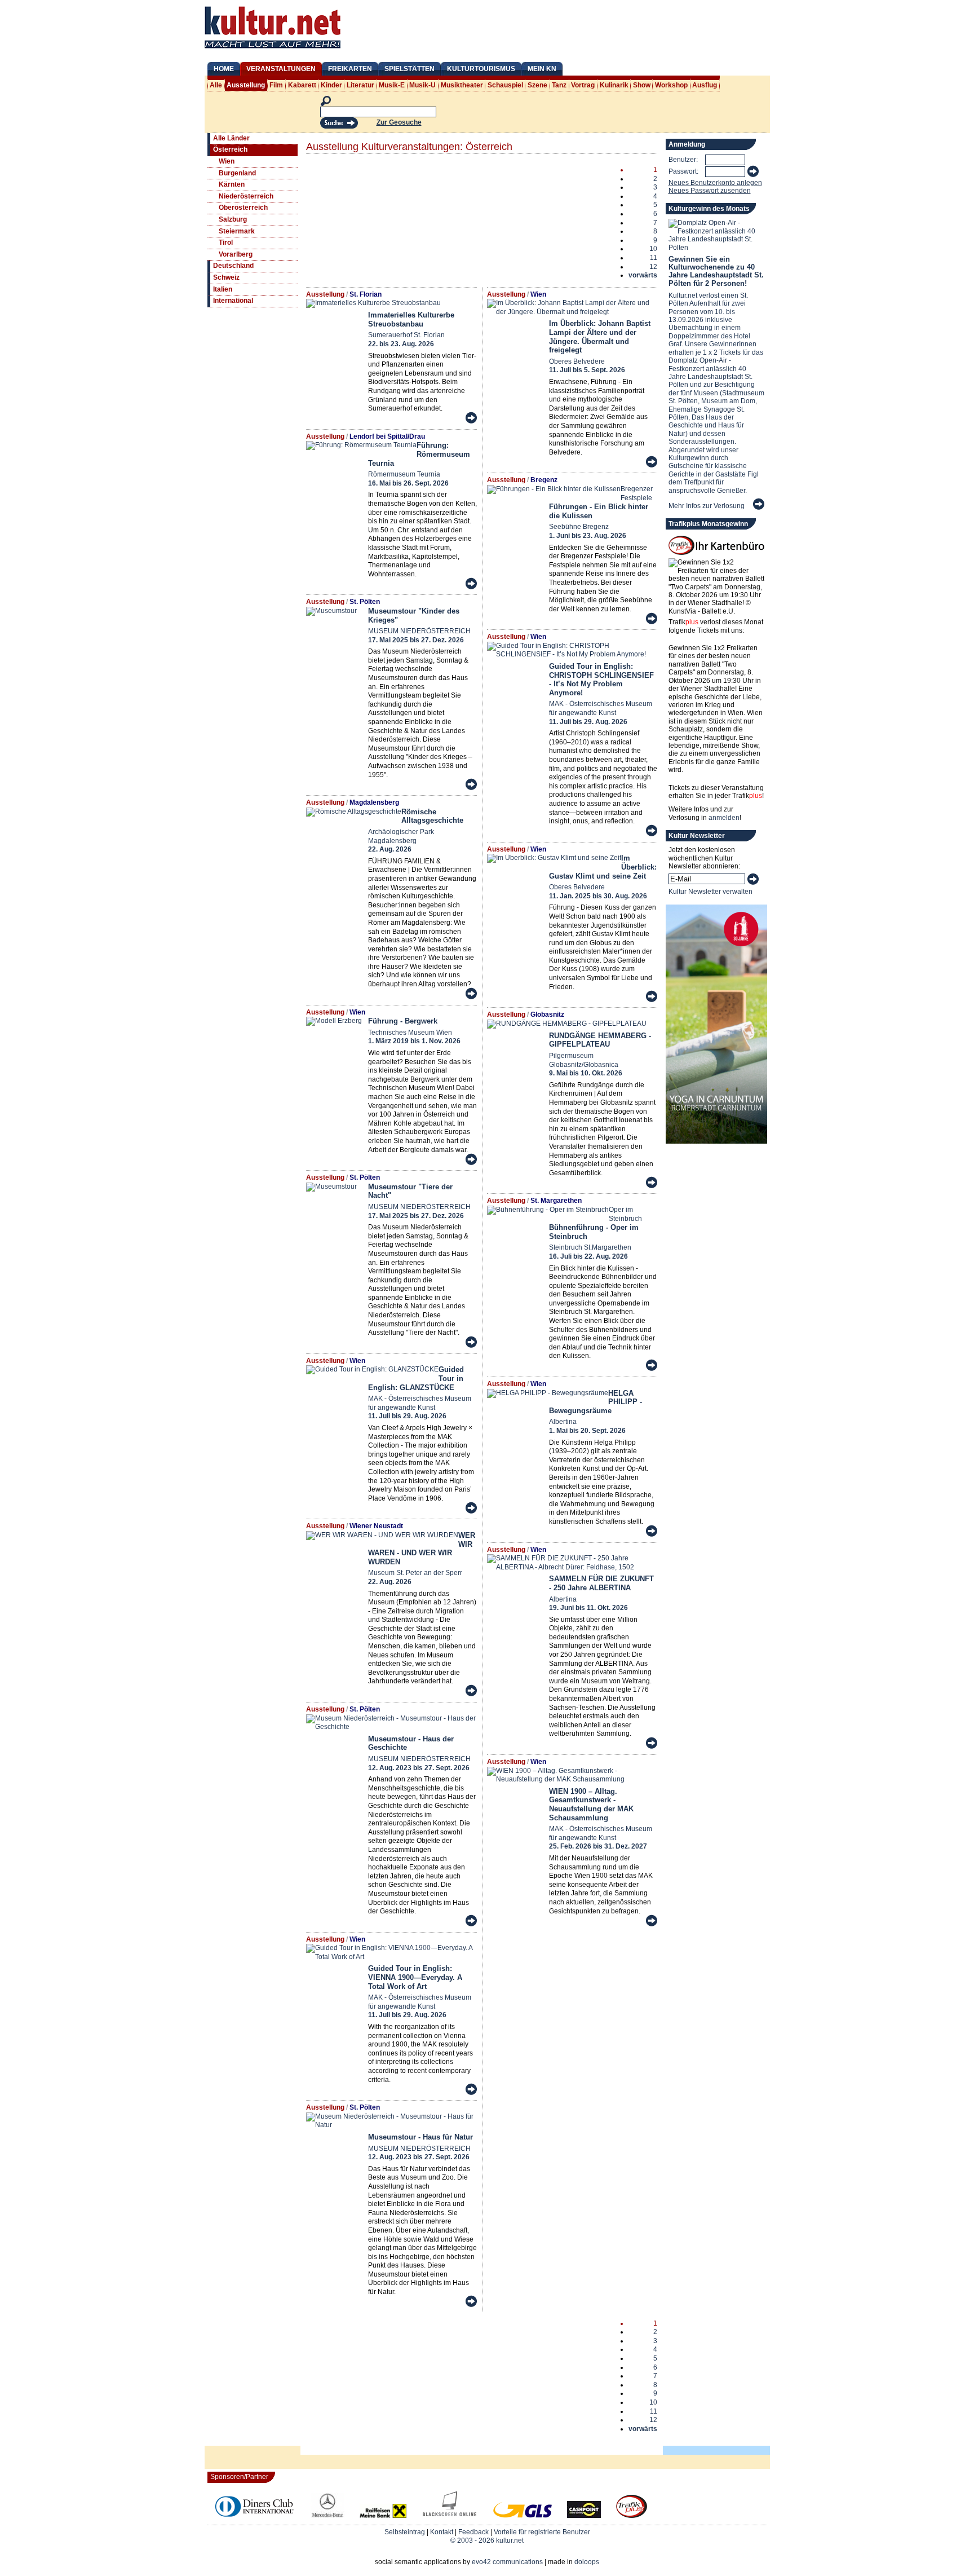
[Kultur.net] (273, 50)
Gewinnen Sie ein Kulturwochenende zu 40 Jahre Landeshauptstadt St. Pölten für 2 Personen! (716, 271)
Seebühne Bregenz (579, 527)
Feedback (473, 2532)
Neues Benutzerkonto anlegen (715, 183)
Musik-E (392, 85)
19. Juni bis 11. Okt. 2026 (588, 1608)
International (233, 301)
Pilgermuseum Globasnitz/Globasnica (584, 1060)
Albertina (563, 1422)
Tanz (559, 85)
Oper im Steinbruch (625, 1214)
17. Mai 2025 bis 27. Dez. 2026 (416, 640)
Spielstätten (409, 69)
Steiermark (237, 231)
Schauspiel (505, 85)
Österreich (230, 149)
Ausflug (705, 85)
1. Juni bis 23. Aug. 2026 (588, 536)
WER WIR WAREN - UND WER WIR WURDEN (422, 1549)
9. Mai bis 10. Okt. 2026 (586, 1073)
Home (224, 69)
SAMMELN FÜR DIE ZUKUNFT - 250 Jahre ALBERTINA (601, 1583)
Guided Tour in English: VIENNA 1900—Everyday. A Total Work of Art (415, 1977)
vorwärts (643, 275)
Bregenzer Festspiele (637, 493)
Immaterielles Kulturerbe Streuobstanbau (411, 319)
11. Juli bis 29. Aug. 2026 (407, 1416)
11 (654, 258)
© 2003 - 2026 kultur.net (487, 2540)
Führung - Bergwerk (403, 1021)
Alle (216, 85)
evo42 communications (507, 2562)
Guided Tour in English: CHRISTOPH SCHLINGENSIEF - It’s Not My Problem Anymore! (601, 680)
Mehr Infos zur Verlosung (707, 506)
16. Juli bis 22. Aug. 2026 (588, 1256)
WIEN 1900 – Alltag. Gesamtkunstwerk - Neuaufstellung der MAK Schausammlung (591, 1805)
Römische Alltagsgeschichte (432, 816)
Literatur (360, 85)
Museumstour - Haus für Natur (420, 2137)
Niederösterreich (246, 196)
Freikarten (350, 69)
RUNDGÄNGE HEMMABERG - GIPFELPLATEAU (600, 1040)
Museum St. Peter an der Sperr (415, 1573)
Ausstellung (246, 85)
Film (276, 85)
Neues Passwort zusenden (710, 191)
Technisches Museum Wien (410, 1033)
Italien (223, 289)
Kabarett (302, 85)
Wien (227, 161)
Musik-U (422, 85)
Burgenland (237, 173)
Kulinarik (614, 85)
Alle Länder (231, 138)
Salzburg (233, 219)
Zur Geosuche (399, 122)
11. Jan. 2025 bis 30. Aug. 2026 (598, 896)
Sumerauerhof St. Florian (406, 335)
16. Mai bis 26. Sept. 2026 (408, 483)
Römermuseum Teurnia (404, 474)
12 (653, 267)
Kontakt (442, 2532)
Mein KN (542, 69)
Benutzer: (683, 160)
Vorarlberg (236, 254)
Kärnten (232, 184)
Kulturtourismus (481, 69)
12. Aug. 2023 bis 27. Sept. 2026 (419, 1768)
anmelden (724, 818)
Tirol (226, 242)
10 (653, 249)
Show (642, 85)
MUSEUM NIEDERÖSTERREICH (419, 631)
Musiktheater (462, 85)
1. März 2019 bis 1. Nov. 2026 (414, 1041)
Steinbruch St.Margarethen (590, 1247)
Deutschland (233, 266)
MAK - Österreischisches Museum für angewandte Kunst (420, 1403)
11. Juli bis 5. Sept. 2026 (587, 370)
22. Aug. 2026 (390, 849)
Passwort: (683, 171)
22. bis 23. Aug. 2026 (401, 344)
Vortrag (583, 85)
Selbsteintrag (405, 2532)
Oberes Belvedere (577, 361)
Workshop (671, 85)
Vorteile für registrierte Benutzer (542, 2532)
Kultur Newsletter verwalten (710, 892)
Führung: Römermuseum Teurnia (419, 454)
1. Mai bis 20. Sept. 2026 (587, 1431)
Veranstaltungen (281, 69)
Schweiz (226, 277)
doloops (587, 2562)
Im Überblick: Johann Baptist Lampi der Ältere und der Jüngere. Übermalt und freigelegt (600, 337)
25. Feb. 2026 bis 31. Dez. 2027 (598, 1846)
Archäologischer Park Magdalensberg (401, 836)
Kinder (331, 85)
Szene (537, 85)
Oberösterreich (243, 208)
